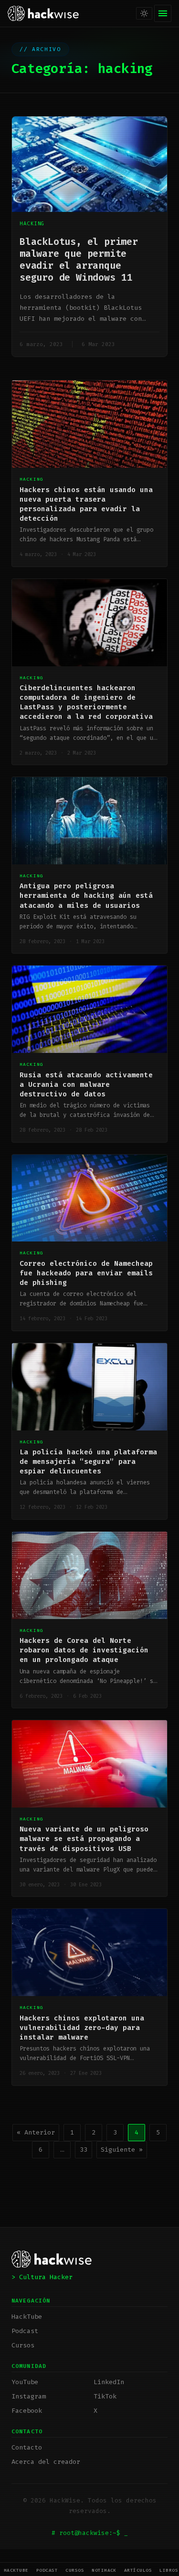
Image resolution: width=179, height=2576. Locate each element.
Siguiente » (122, 2150)
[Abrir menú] (163, 13)
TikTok (105, 2396)
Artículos (138, 2570)
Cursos (75, 2570)
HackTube (16, 2570)
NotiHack (104, 2570)
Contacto (27, 2447)
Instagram (29, 2396)
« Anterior (36, 2132)
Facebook (27, 2411)
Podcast (47, 2570)
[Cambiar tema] (144, 13)
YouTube (25, 2382)
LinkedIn (109, 2382)
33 (84, 2150)
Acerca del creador (46, 2462)
